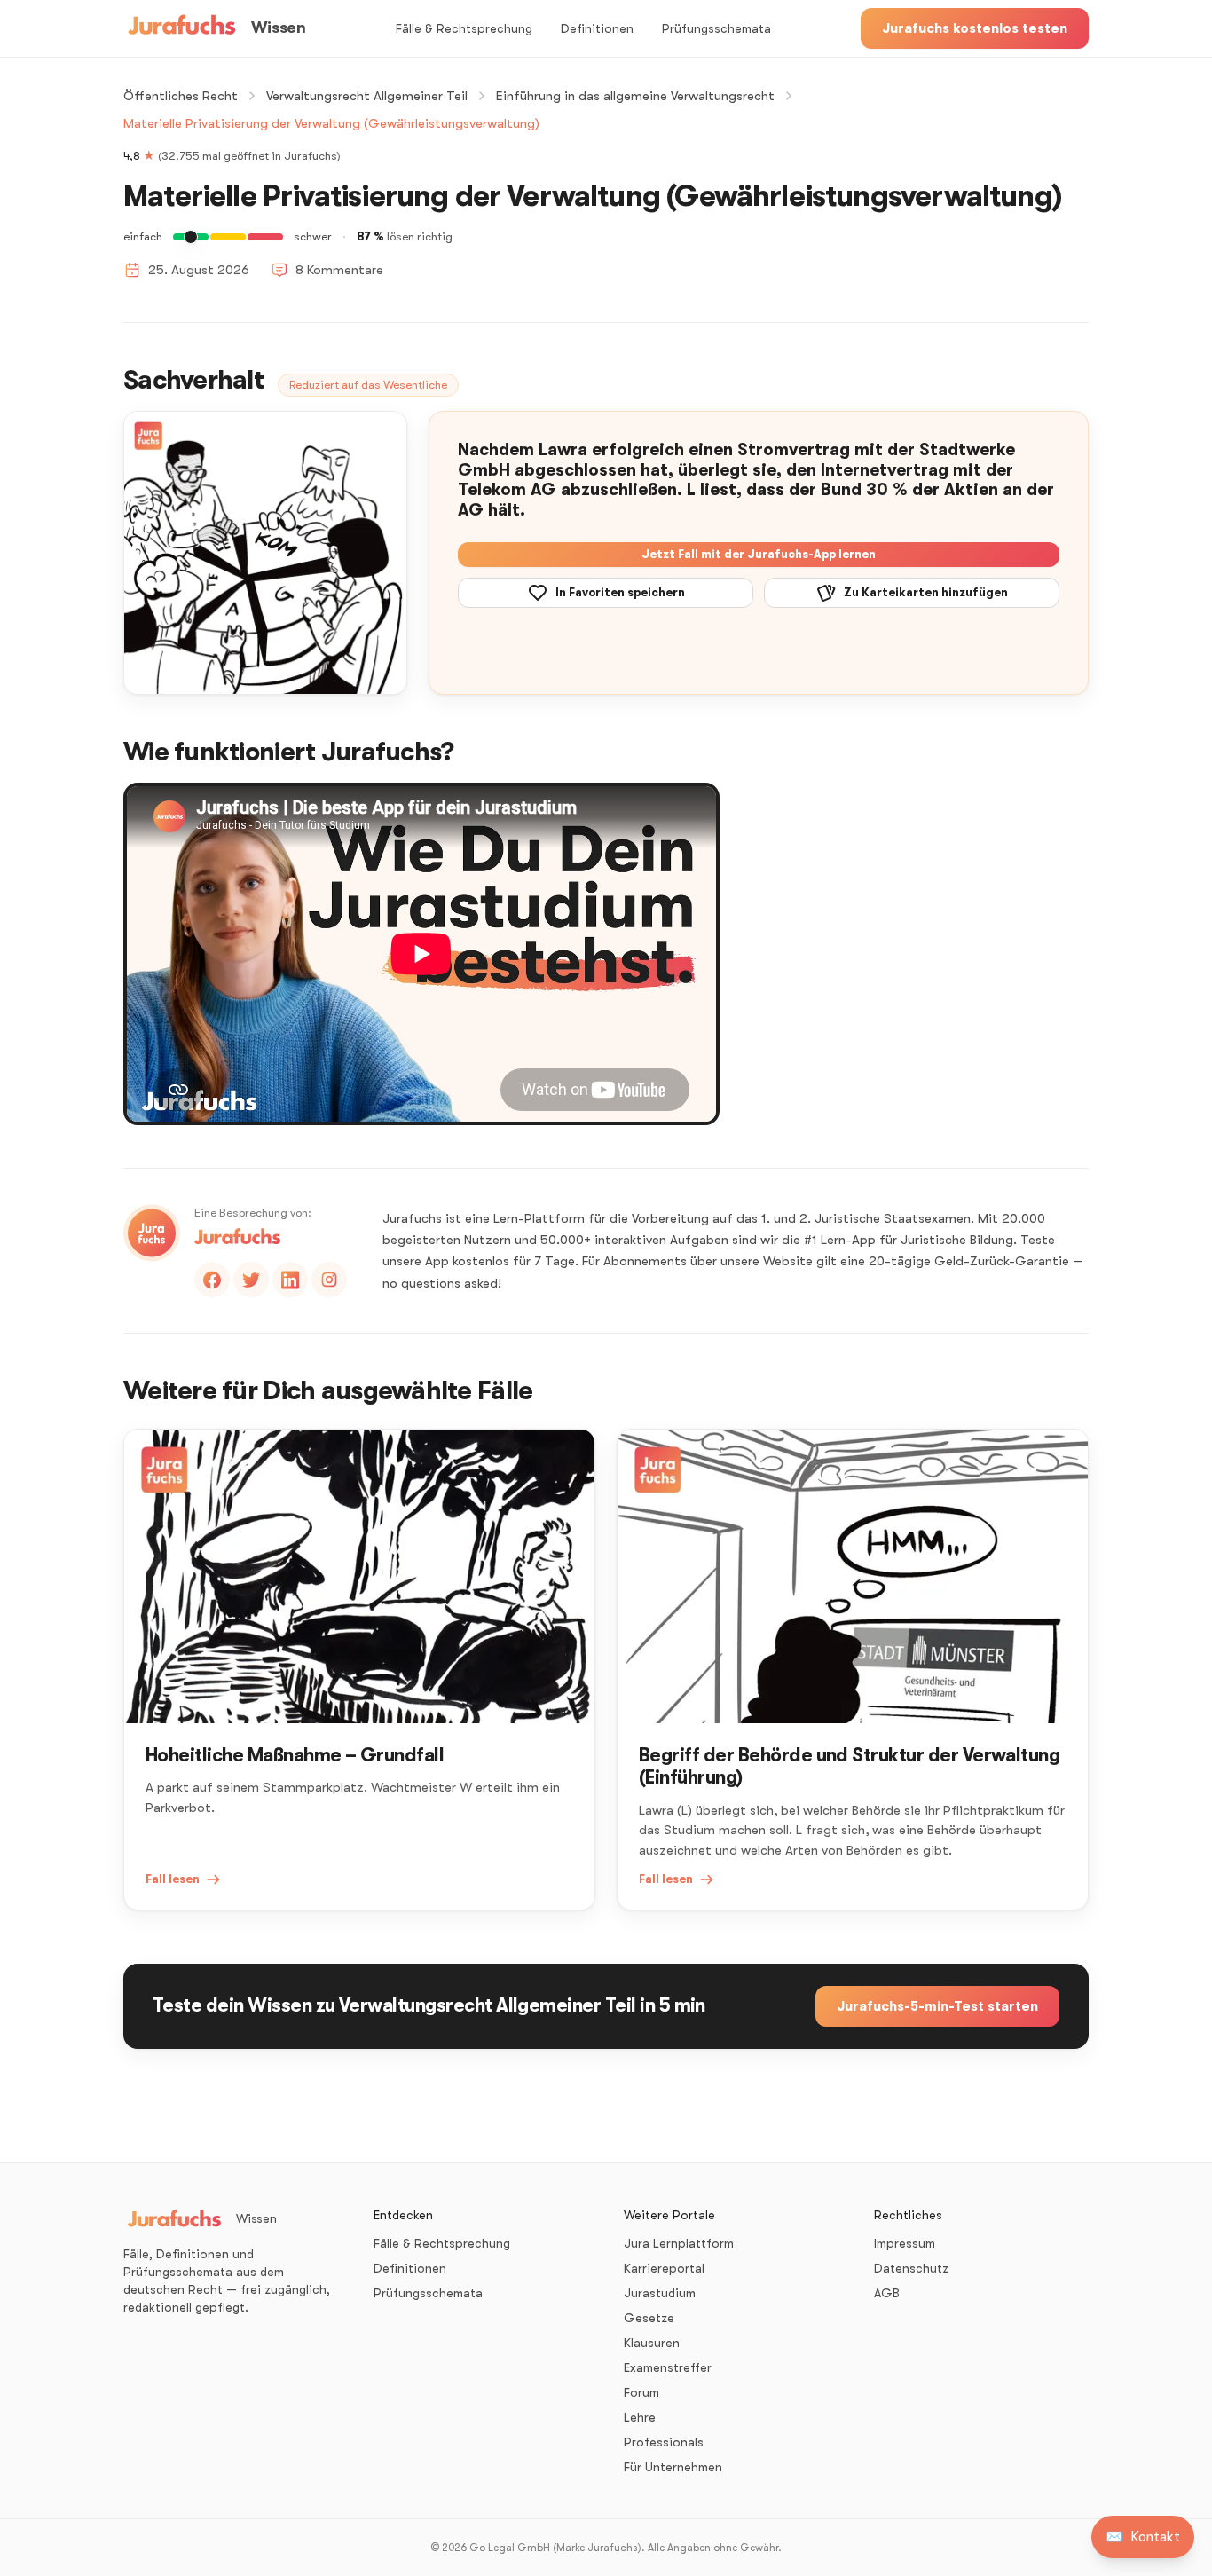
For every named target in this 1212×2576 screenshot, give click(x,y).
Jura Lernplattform (679, 2243)
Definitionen (597, 28)
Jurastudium (660, 2293)
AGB (887, 2293)
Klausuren (652, 2343)
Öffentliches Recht (181, 96)
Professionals (664, 2442)
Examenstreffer (668, 2367)
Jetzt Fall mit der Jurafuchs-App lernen (759, 554)
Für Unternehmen (673, 2467)
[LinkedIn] (290, 1280)
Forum (641, 2392)
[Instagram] (329, 1280)
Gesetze (649, 2318)
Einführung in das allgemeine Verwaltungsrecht (635, 96)
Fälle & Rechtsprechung (464, 28)
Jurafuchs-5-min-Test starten (937, 2006)
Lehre (640, 2417)
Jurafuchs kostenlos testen (975, 28)
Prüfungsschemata (716, 28)
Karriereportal (664, 2268)
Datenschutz (911, 2268)
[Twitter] (251, 1280)
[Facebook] (212, 1280)
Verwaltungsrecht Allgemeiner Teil (367, 96)
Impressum (905, 2243)
